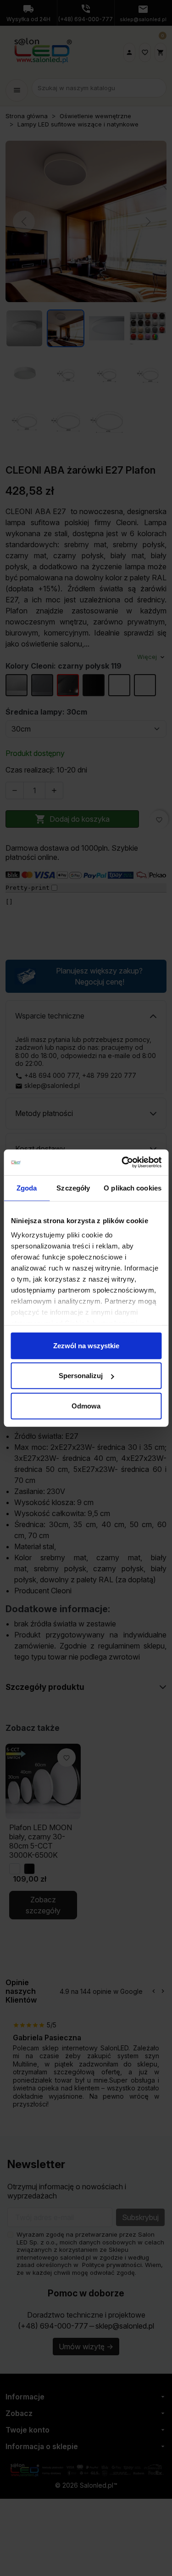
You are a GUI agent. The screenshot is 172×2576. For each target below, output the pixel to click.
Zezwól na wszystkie (86, 1345)
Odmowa (86, 1405)
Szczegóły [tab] (73, 1188)
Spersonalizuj (81, 1376)
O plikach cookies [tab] (133, 1188)
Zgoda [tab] (27, 1188)
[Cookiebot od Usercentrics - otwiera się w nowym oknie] (122, 1162)
